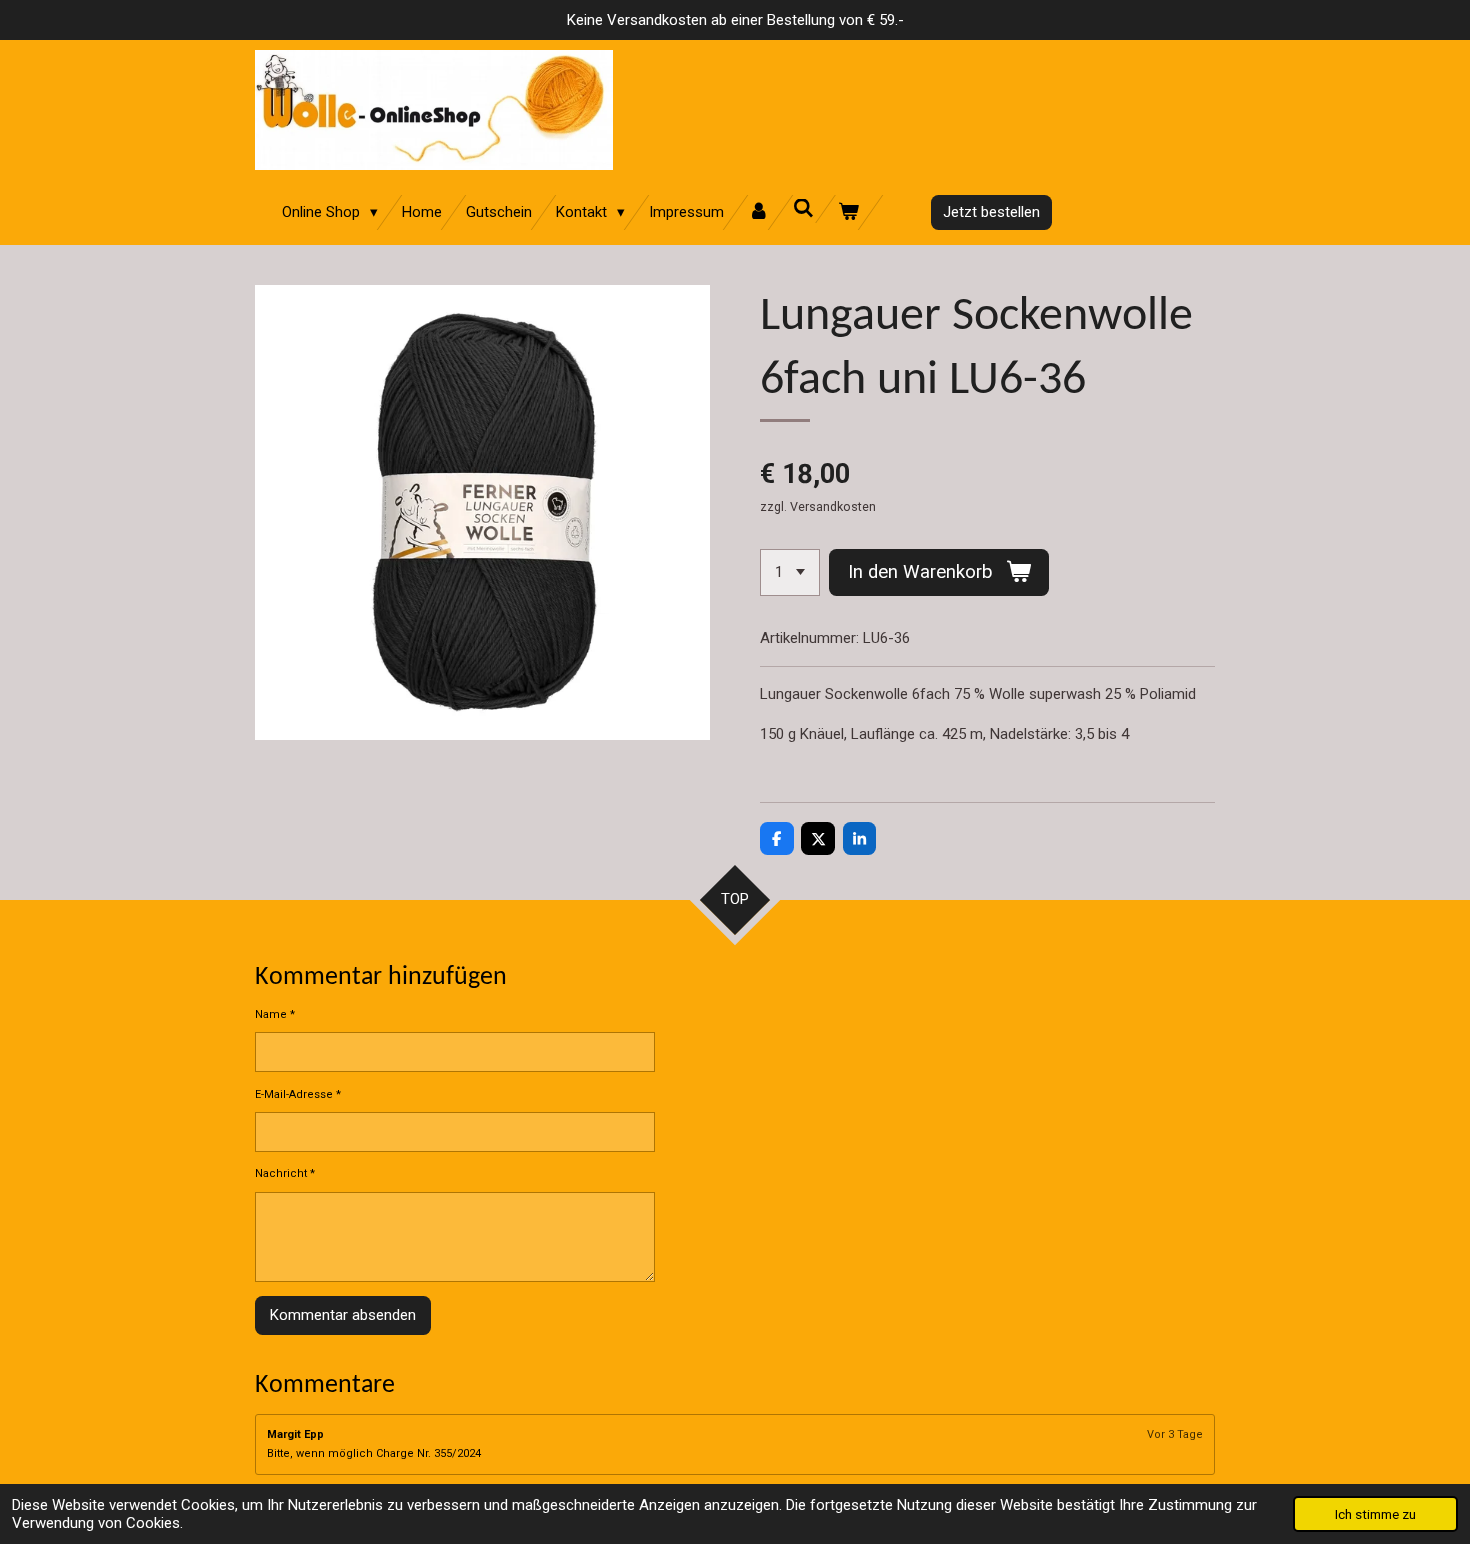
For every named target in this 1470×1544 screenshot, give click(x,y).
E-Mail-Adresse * (298, 1094)
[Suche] (803, 209)
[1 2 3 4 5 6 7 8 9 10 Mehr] (790, 572)
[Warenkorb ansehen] (848, 212)
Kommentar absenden (343, 1315)
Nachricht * (285, 1173)
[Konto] (758, 212)
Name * (275, 1014)
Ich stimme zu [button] (1375, 1514)
